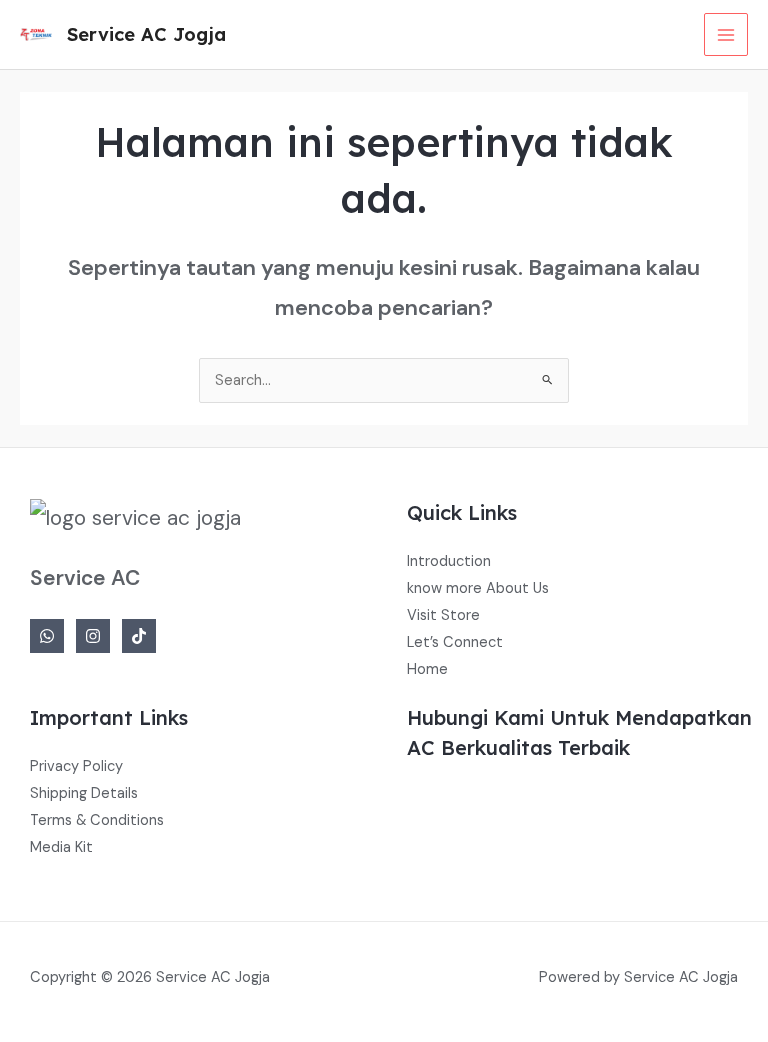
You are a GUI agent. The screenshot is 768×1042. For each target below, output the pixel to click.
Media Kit (61, 847)
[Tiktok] (139, 636)
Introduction (449, 561)
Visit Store (443, 615)
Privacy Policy (76, 766)
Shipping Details (84, 793)
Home (427, 669)
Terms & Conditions (97, 820)
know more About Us (478, 588)
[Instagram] (93, 636)
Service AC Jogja (146, 34)
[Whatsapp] (47, 636)
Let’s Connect (455, 642)
